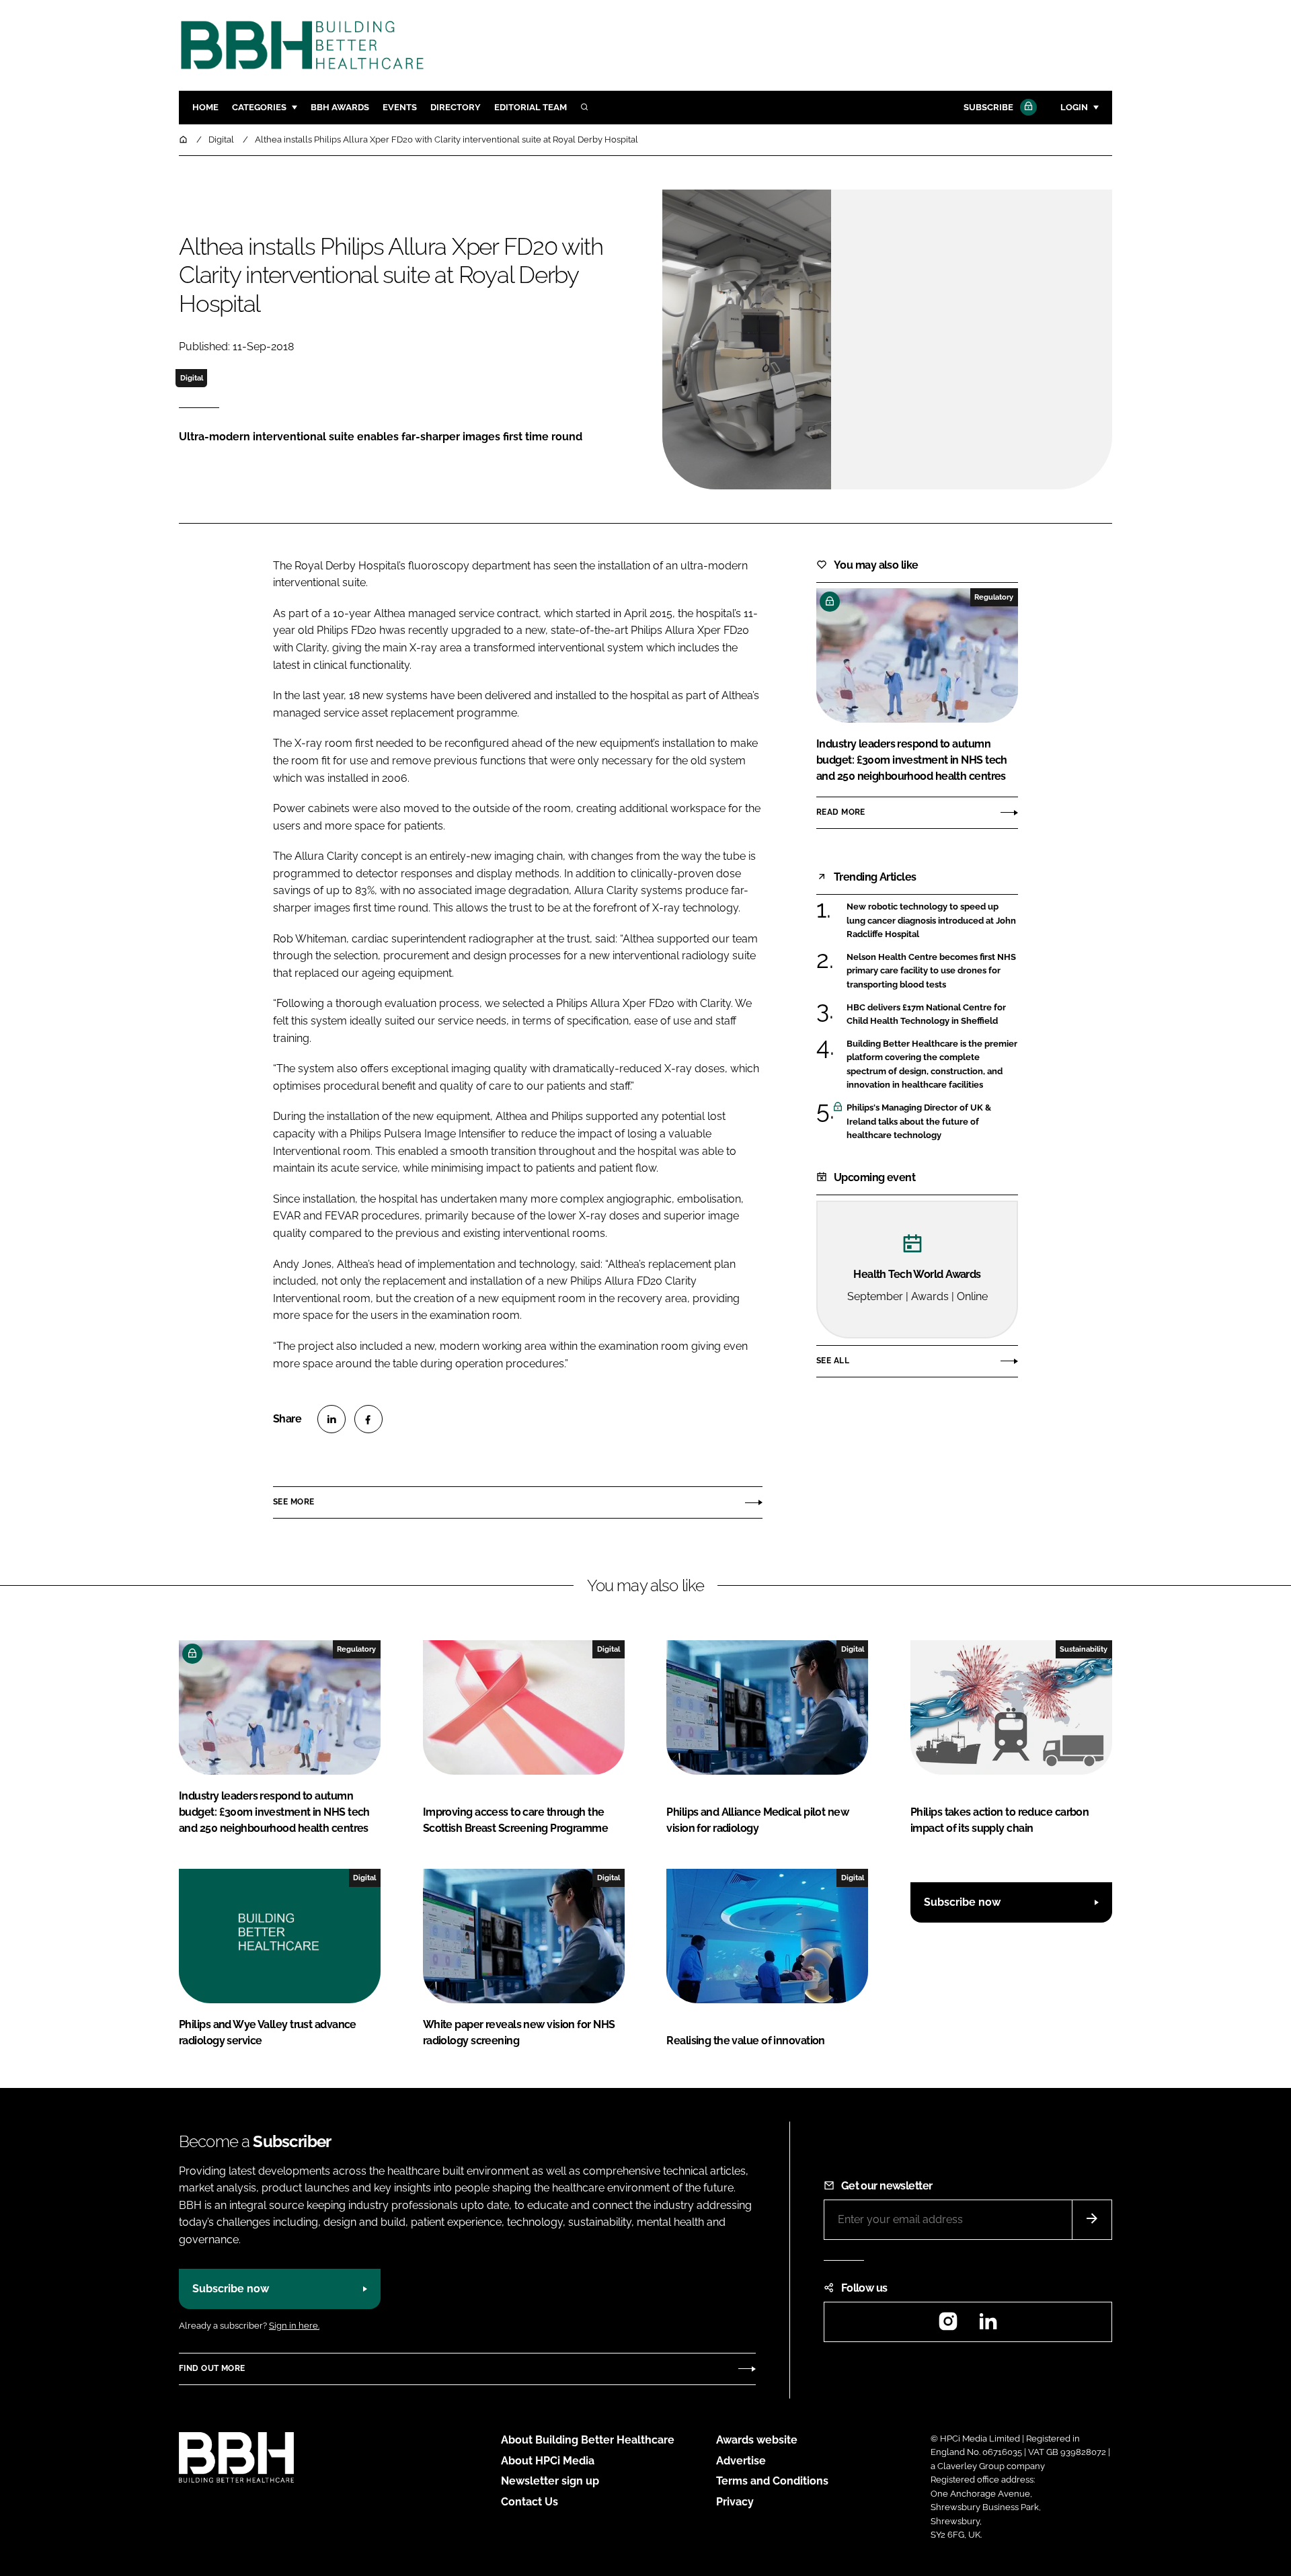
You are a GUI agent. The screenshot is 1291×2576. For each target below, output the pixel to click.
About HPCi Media (548, 2461)
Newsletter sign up (550, 2481)
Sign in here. (294, 2326)
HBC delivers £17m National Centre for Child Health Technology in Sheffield (932, 1015)
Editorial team (531, 107)
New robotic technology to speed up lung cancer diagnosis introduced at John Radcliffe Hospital (932, 921)
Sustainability (1084, 1649)
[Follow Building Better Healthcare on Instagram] (948, 2326)
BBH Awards (340, 107)
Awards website (757, 2440)
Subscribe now (962, 1902)
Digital (192, 378)
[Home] (184, 139)
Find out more (212, 2368)
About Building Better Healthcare (588, 2440)
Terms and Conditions (772, 2481)
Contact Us (530, 2502)
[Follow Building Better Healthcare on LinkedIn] (988, 2326)
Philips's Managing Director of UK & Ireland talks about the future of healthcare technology (932, 1122)
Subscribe (988, 107)
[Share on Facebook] (368, 1419)
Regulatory (994, 597)
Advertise (741, 2461)
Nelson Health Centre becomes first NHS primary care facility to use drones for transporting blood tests (932, 971)
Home (205, 107)
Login (1074, 107)
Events (400, 107)
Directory (456, 107)
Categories (259, 107)
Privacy (735, 2502)
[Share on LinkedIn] (331, 1419)
